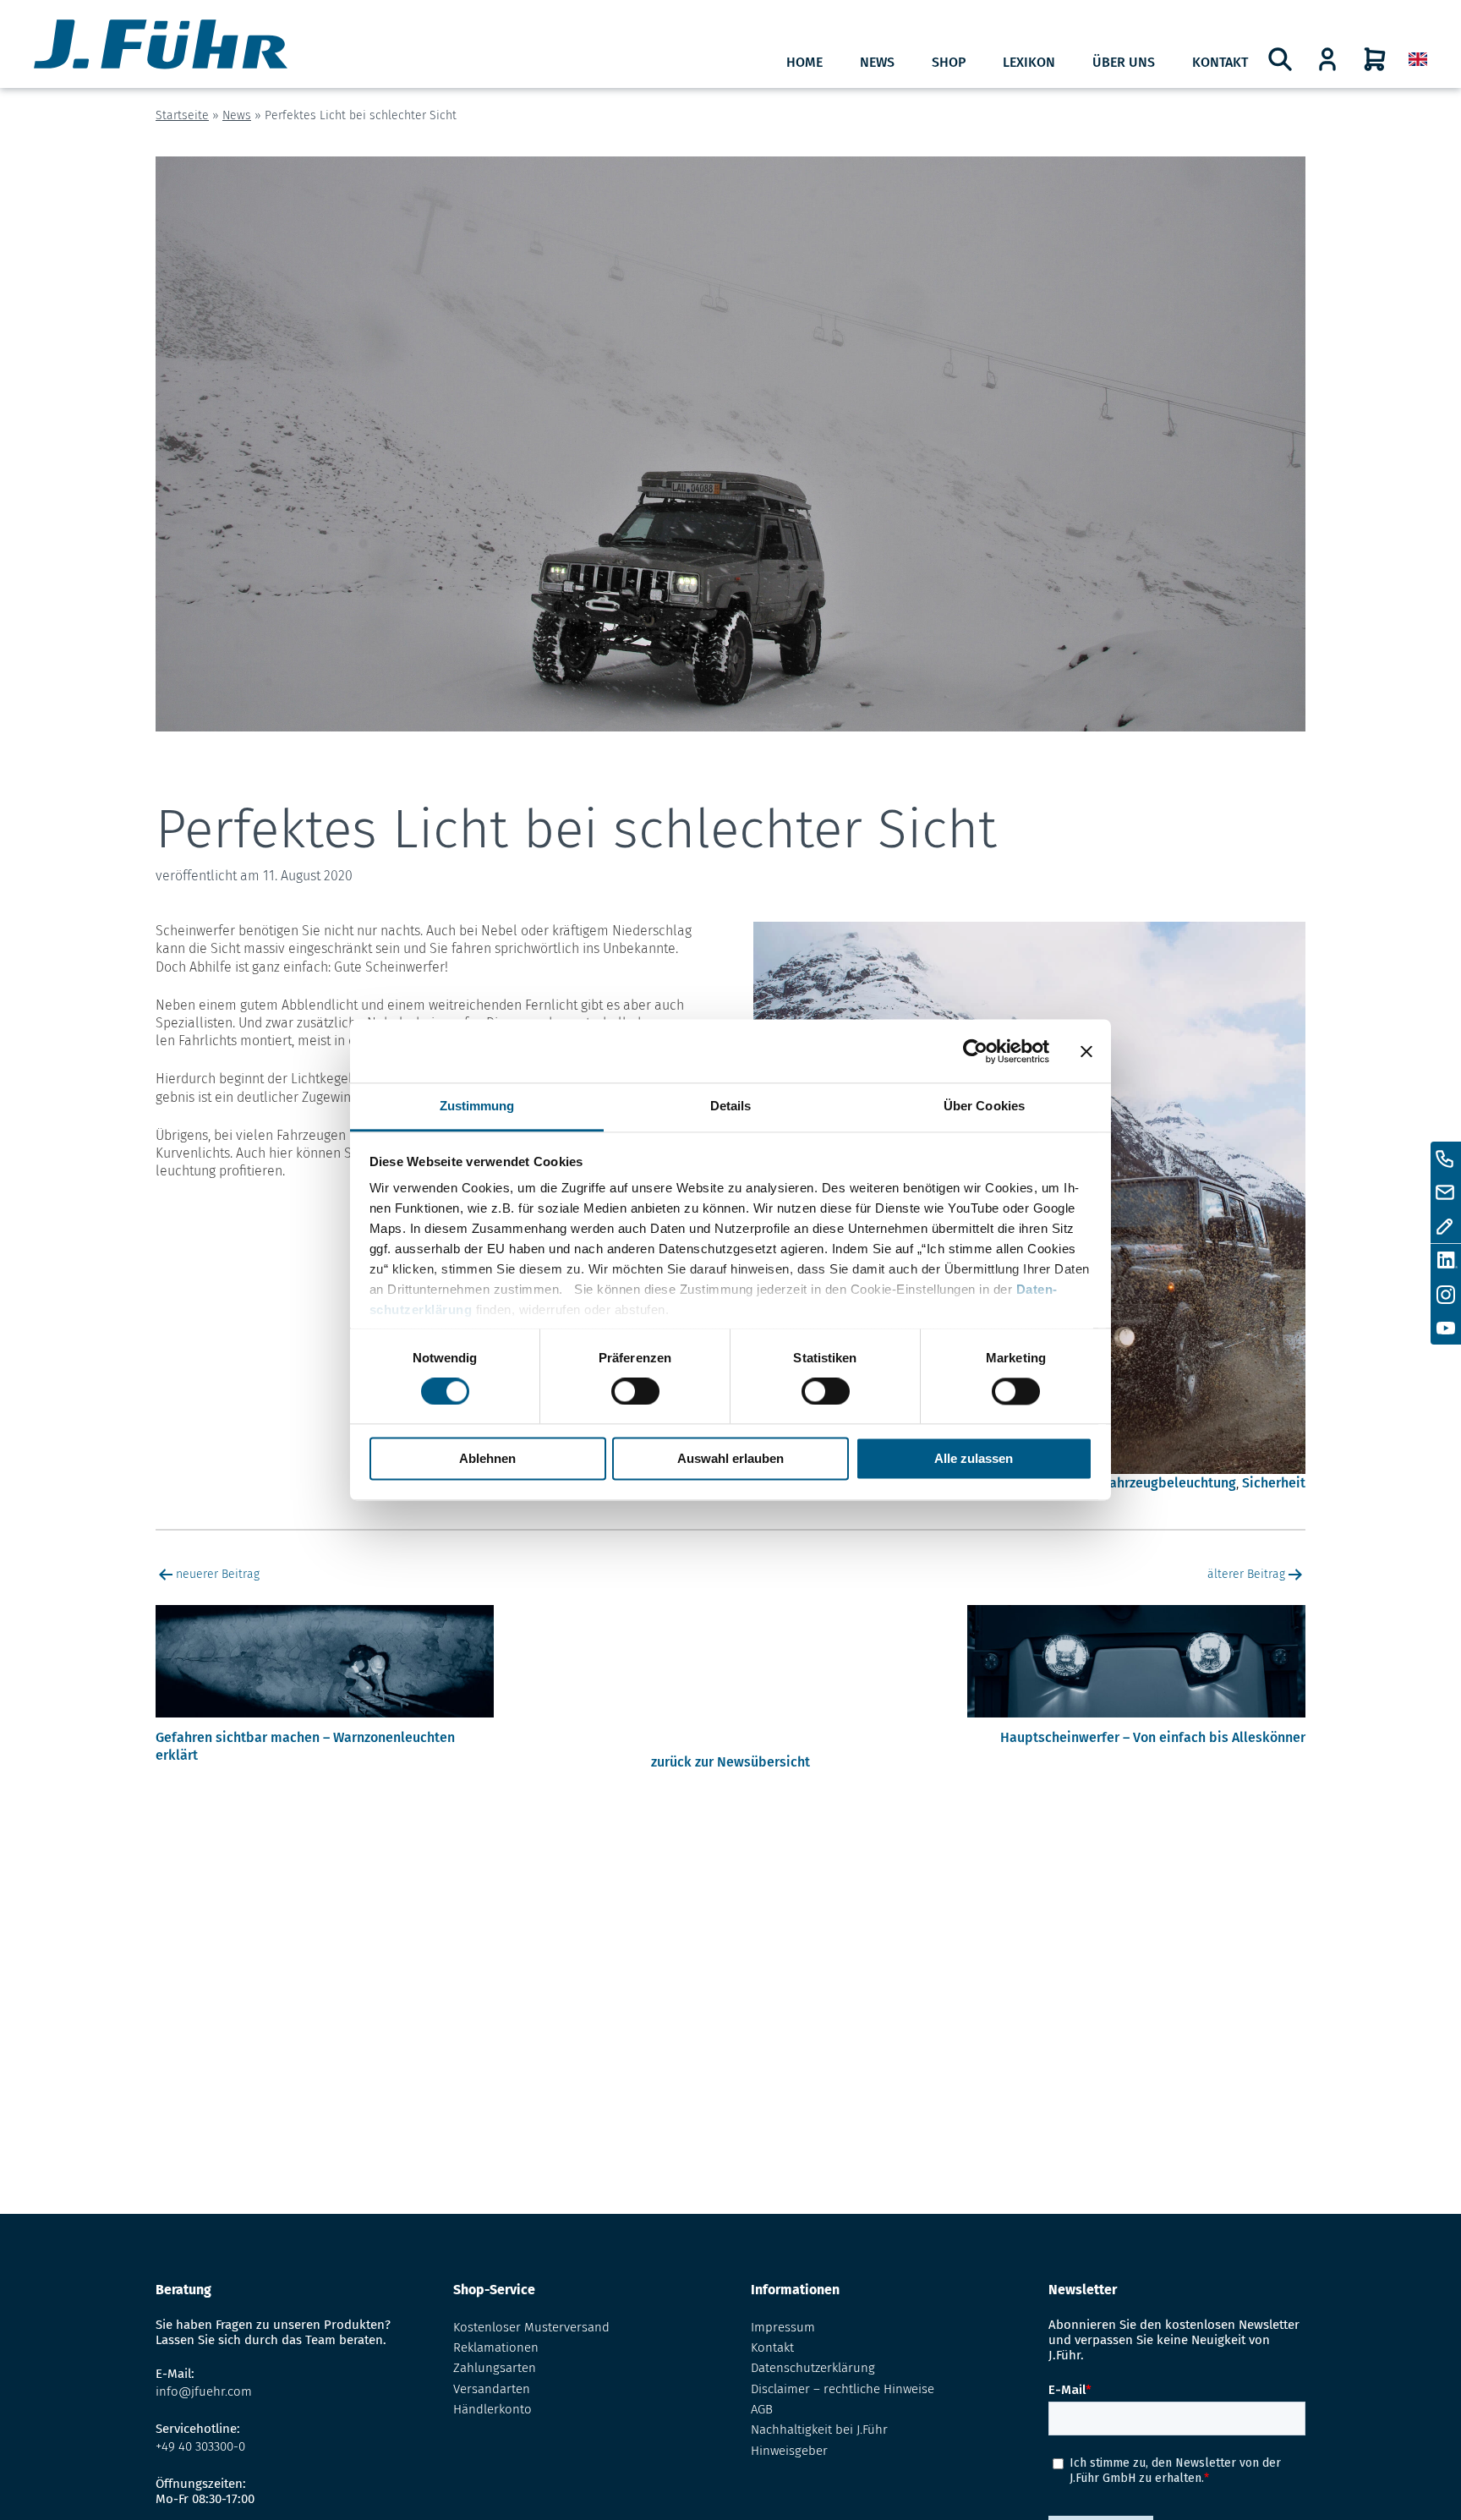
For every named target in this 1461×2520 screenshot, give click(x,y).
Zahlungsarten (495, 2368)
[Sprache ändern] (1418, 60)
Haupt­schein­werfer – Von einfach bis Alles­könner (1153, 1737)
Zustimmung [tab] (477, 1106)
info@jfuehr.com (204, 2391)
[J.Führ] (161, 46)
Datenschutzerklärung (813, 2368)
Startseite (182, 115)
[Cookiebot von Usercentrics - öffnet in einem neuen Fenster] (975, 1051)
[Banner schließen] (1086, 1051)
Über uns (1124, 62)
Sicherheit (1274, 1483)
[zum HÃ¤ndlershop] (1327, 59)
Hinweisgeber (789, 2451)
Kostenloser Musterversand (531, 2327)
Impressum (783, 2327)
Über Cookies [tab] (984, 1106)
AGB (762, 2409)
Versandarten (492, 2389)
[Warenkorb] (1375, 59)
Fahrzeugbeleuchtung (1170, 1483)
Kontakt (1220, 62)
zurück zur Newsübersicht (730, 1762)
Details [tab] (731, 1106)
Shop (949, 62)
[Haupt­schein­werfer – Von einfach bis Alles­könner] (1136, 1720)
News (877, 62)
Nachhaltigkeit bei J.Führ (819, 2430)
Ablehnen (487, 1459)
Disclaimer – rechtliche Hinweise (843, 2389)
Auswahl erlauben (730, 1459)
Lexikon (1029, 62)
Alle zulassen (974, 1459)
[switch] (635, 1392)
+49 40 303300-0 (200, 2446)
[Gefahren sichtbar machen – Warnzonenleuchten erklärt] (325, 1720)
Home (804, 62)
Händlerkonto (492, 2409)
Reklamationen (496, 2347)
